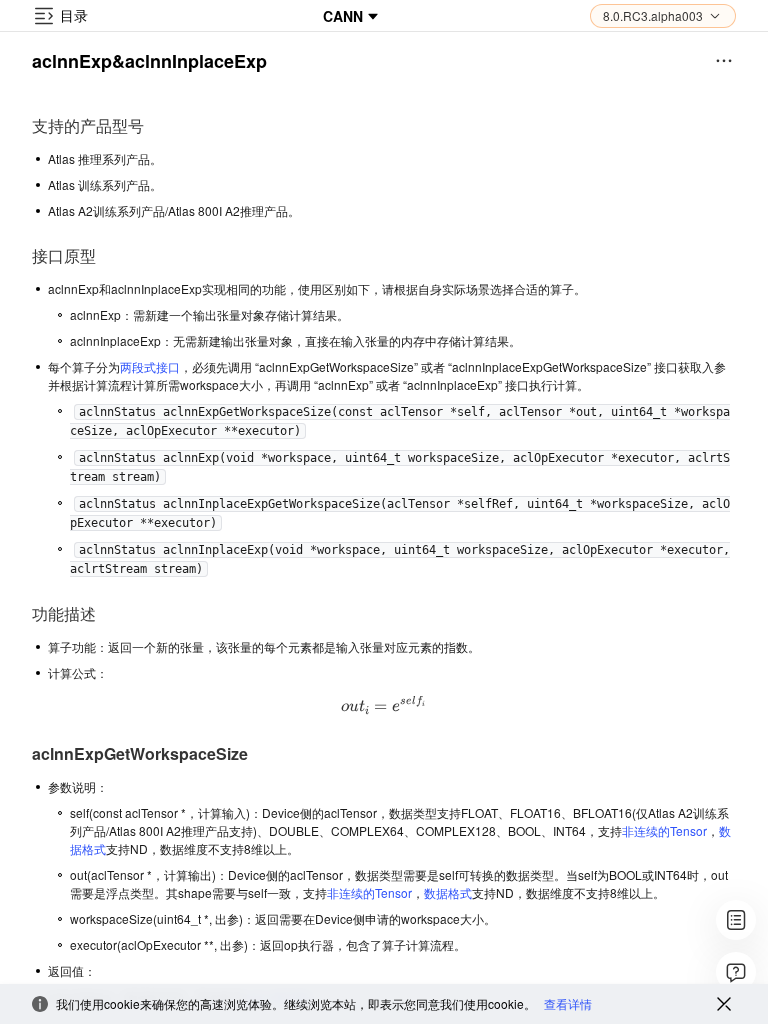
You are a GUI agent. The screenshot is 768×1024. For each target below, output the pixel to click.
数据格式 (448, 892)
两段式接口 (150, 366)
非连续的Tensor (664, 830)
